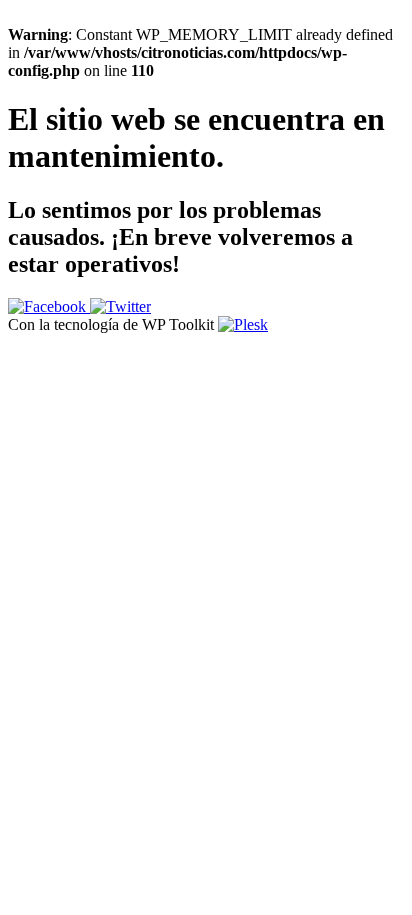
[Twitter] (120, 306)
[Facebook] (49, 306)
